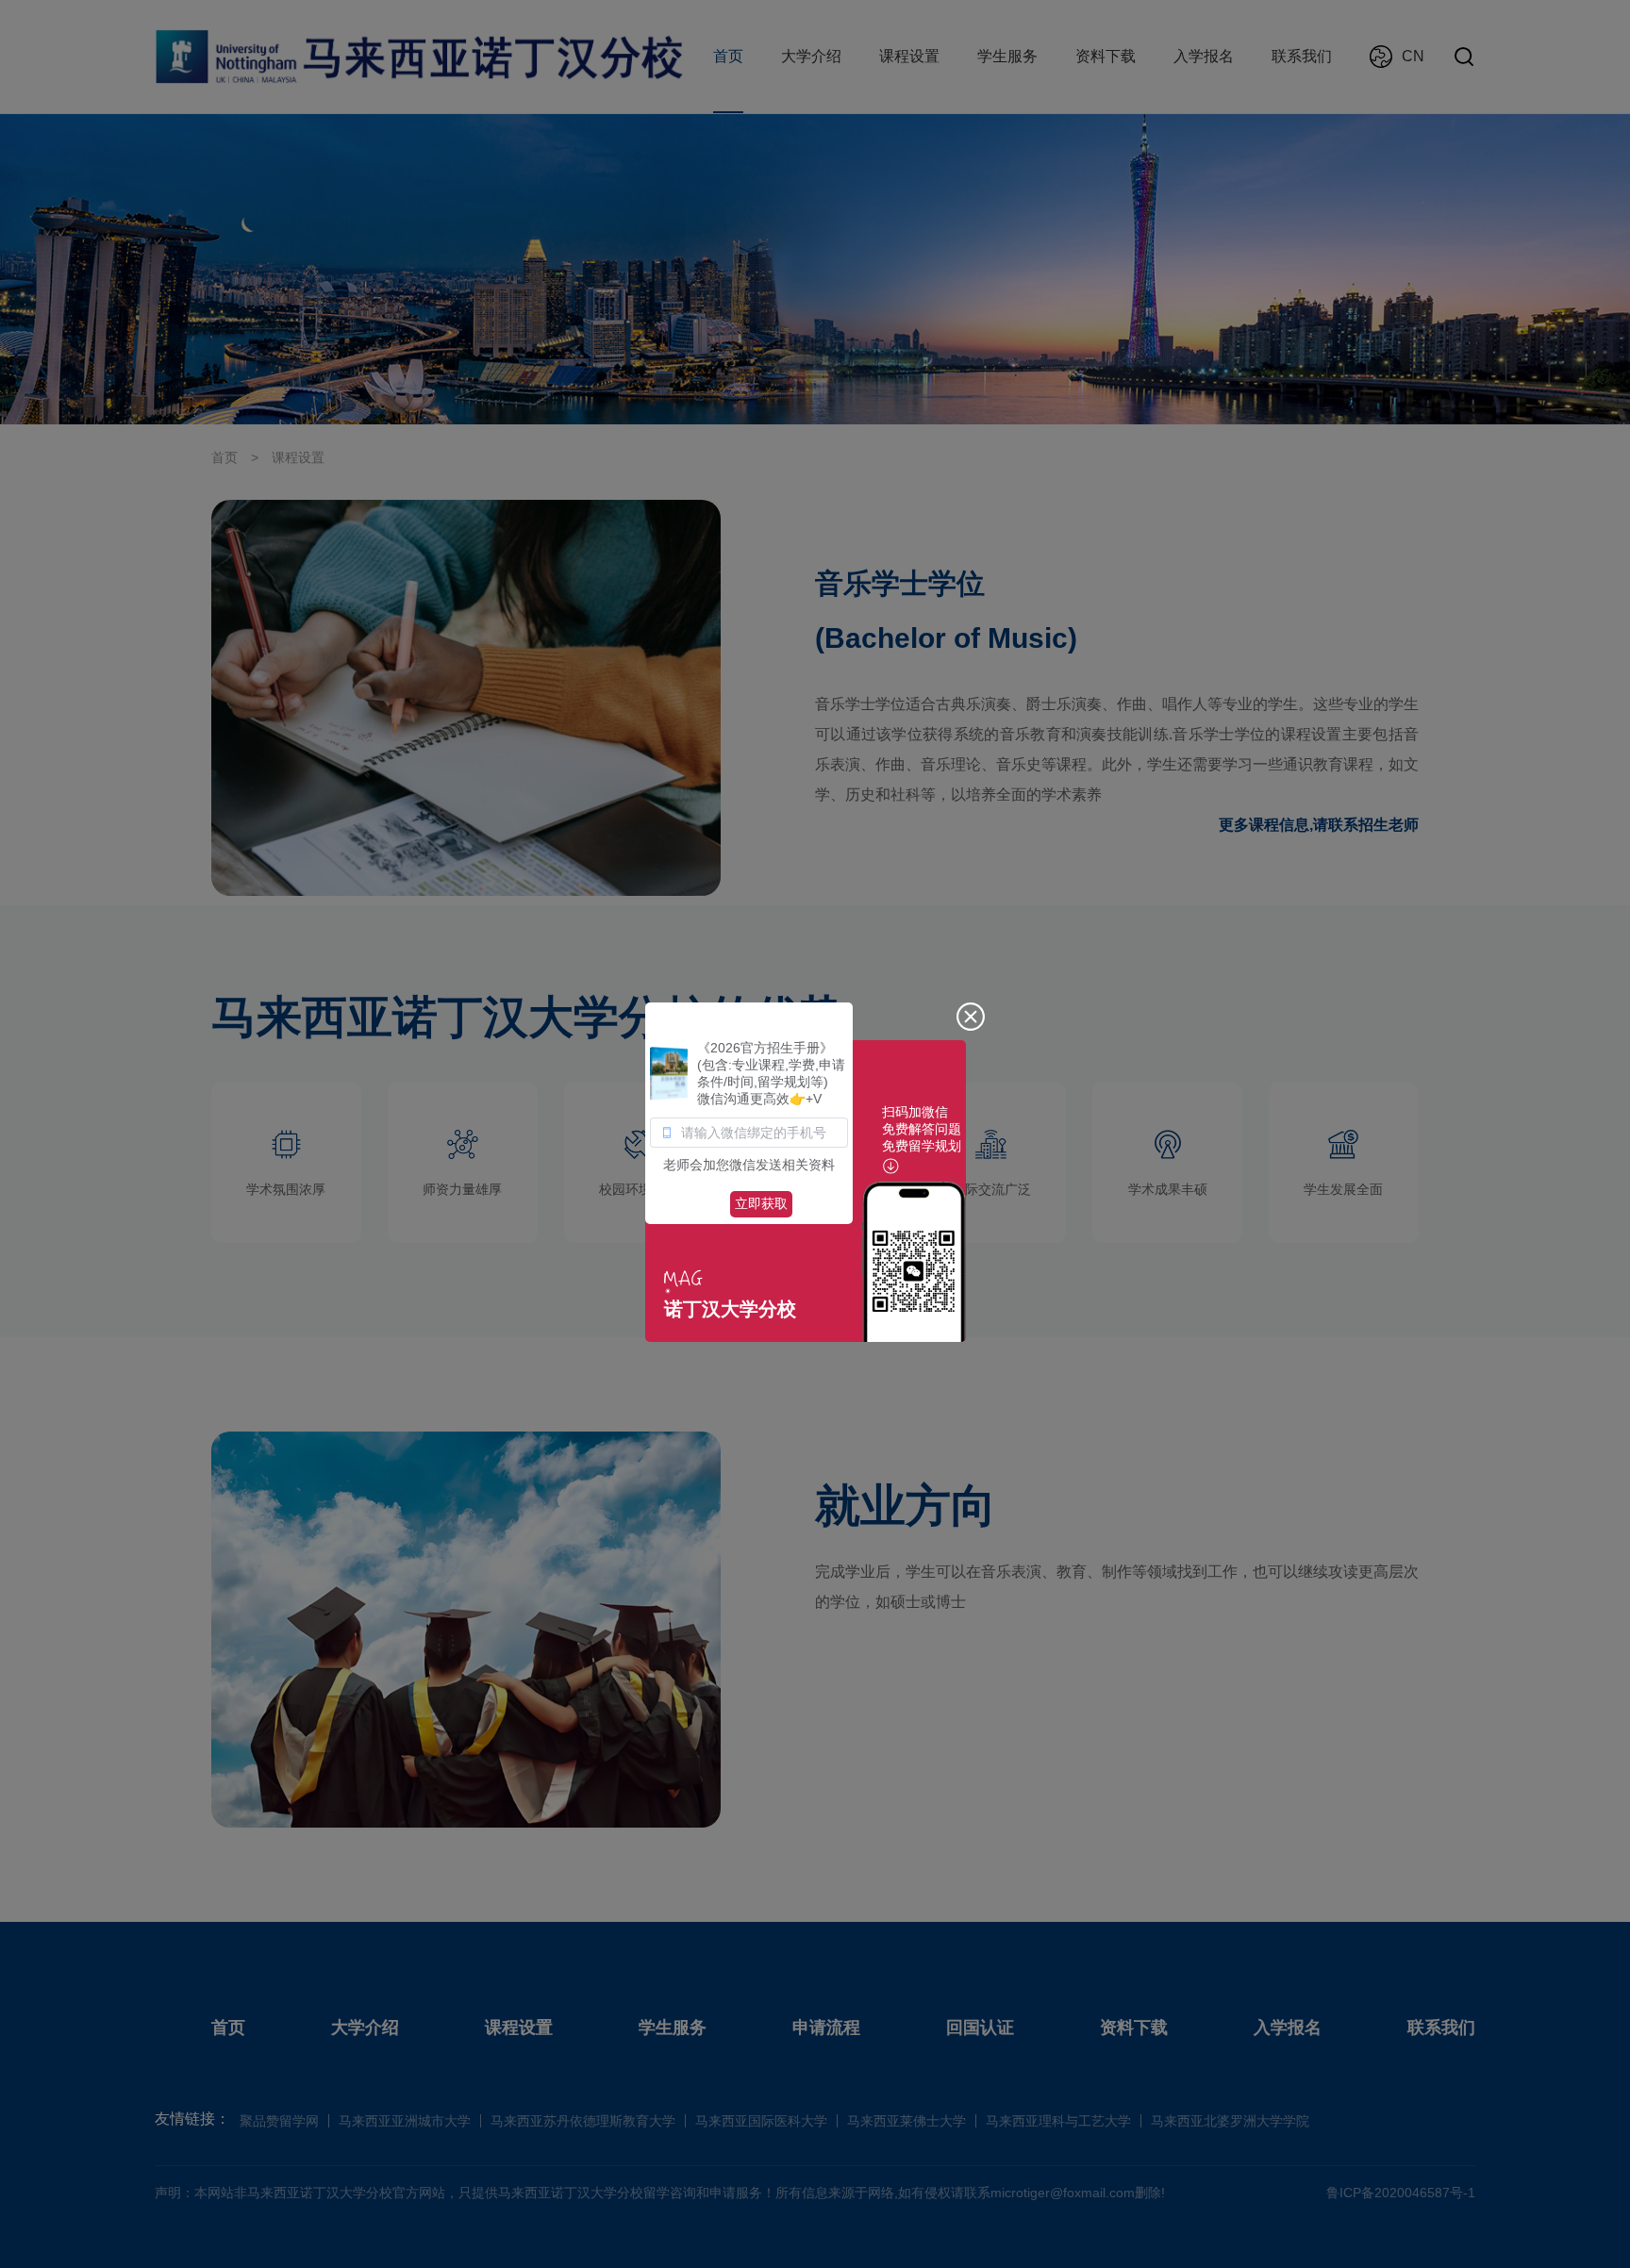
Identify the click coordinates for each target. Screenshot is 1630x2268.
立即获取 (761, 1203)
